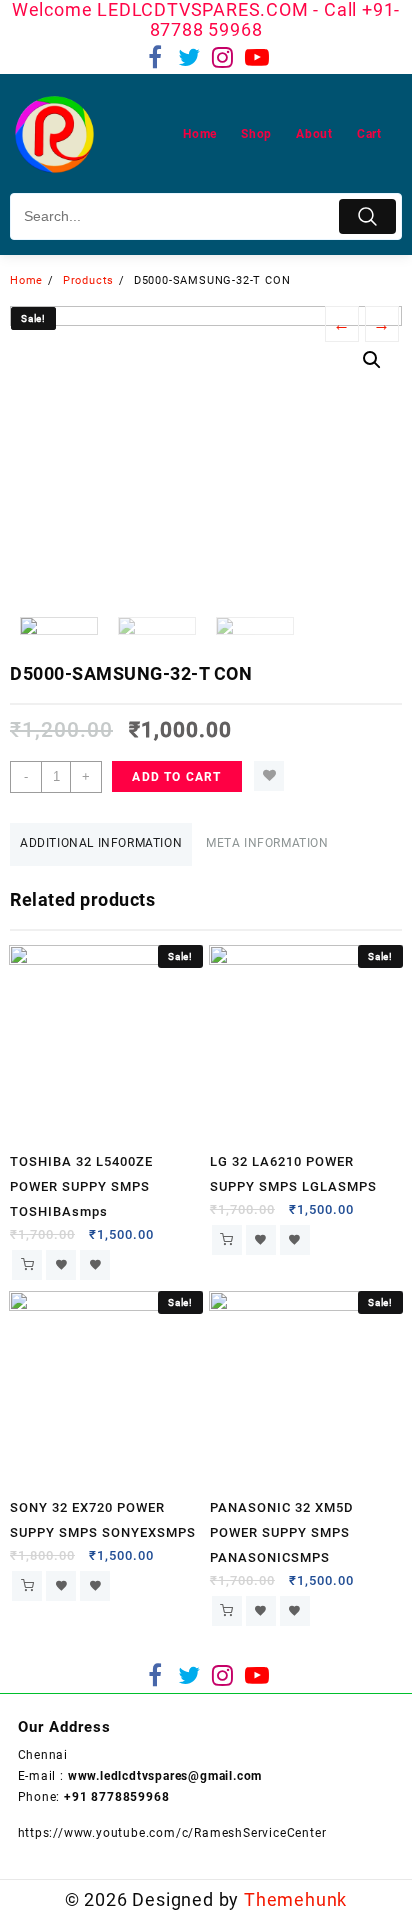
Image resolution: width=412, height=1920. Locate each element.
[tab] (101, 844)
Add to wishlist (269, 776)
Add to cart (176, 777)
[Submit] (367, 216)
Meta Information (267, 843)
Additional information (101, 843)
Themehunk (295, 1899)
